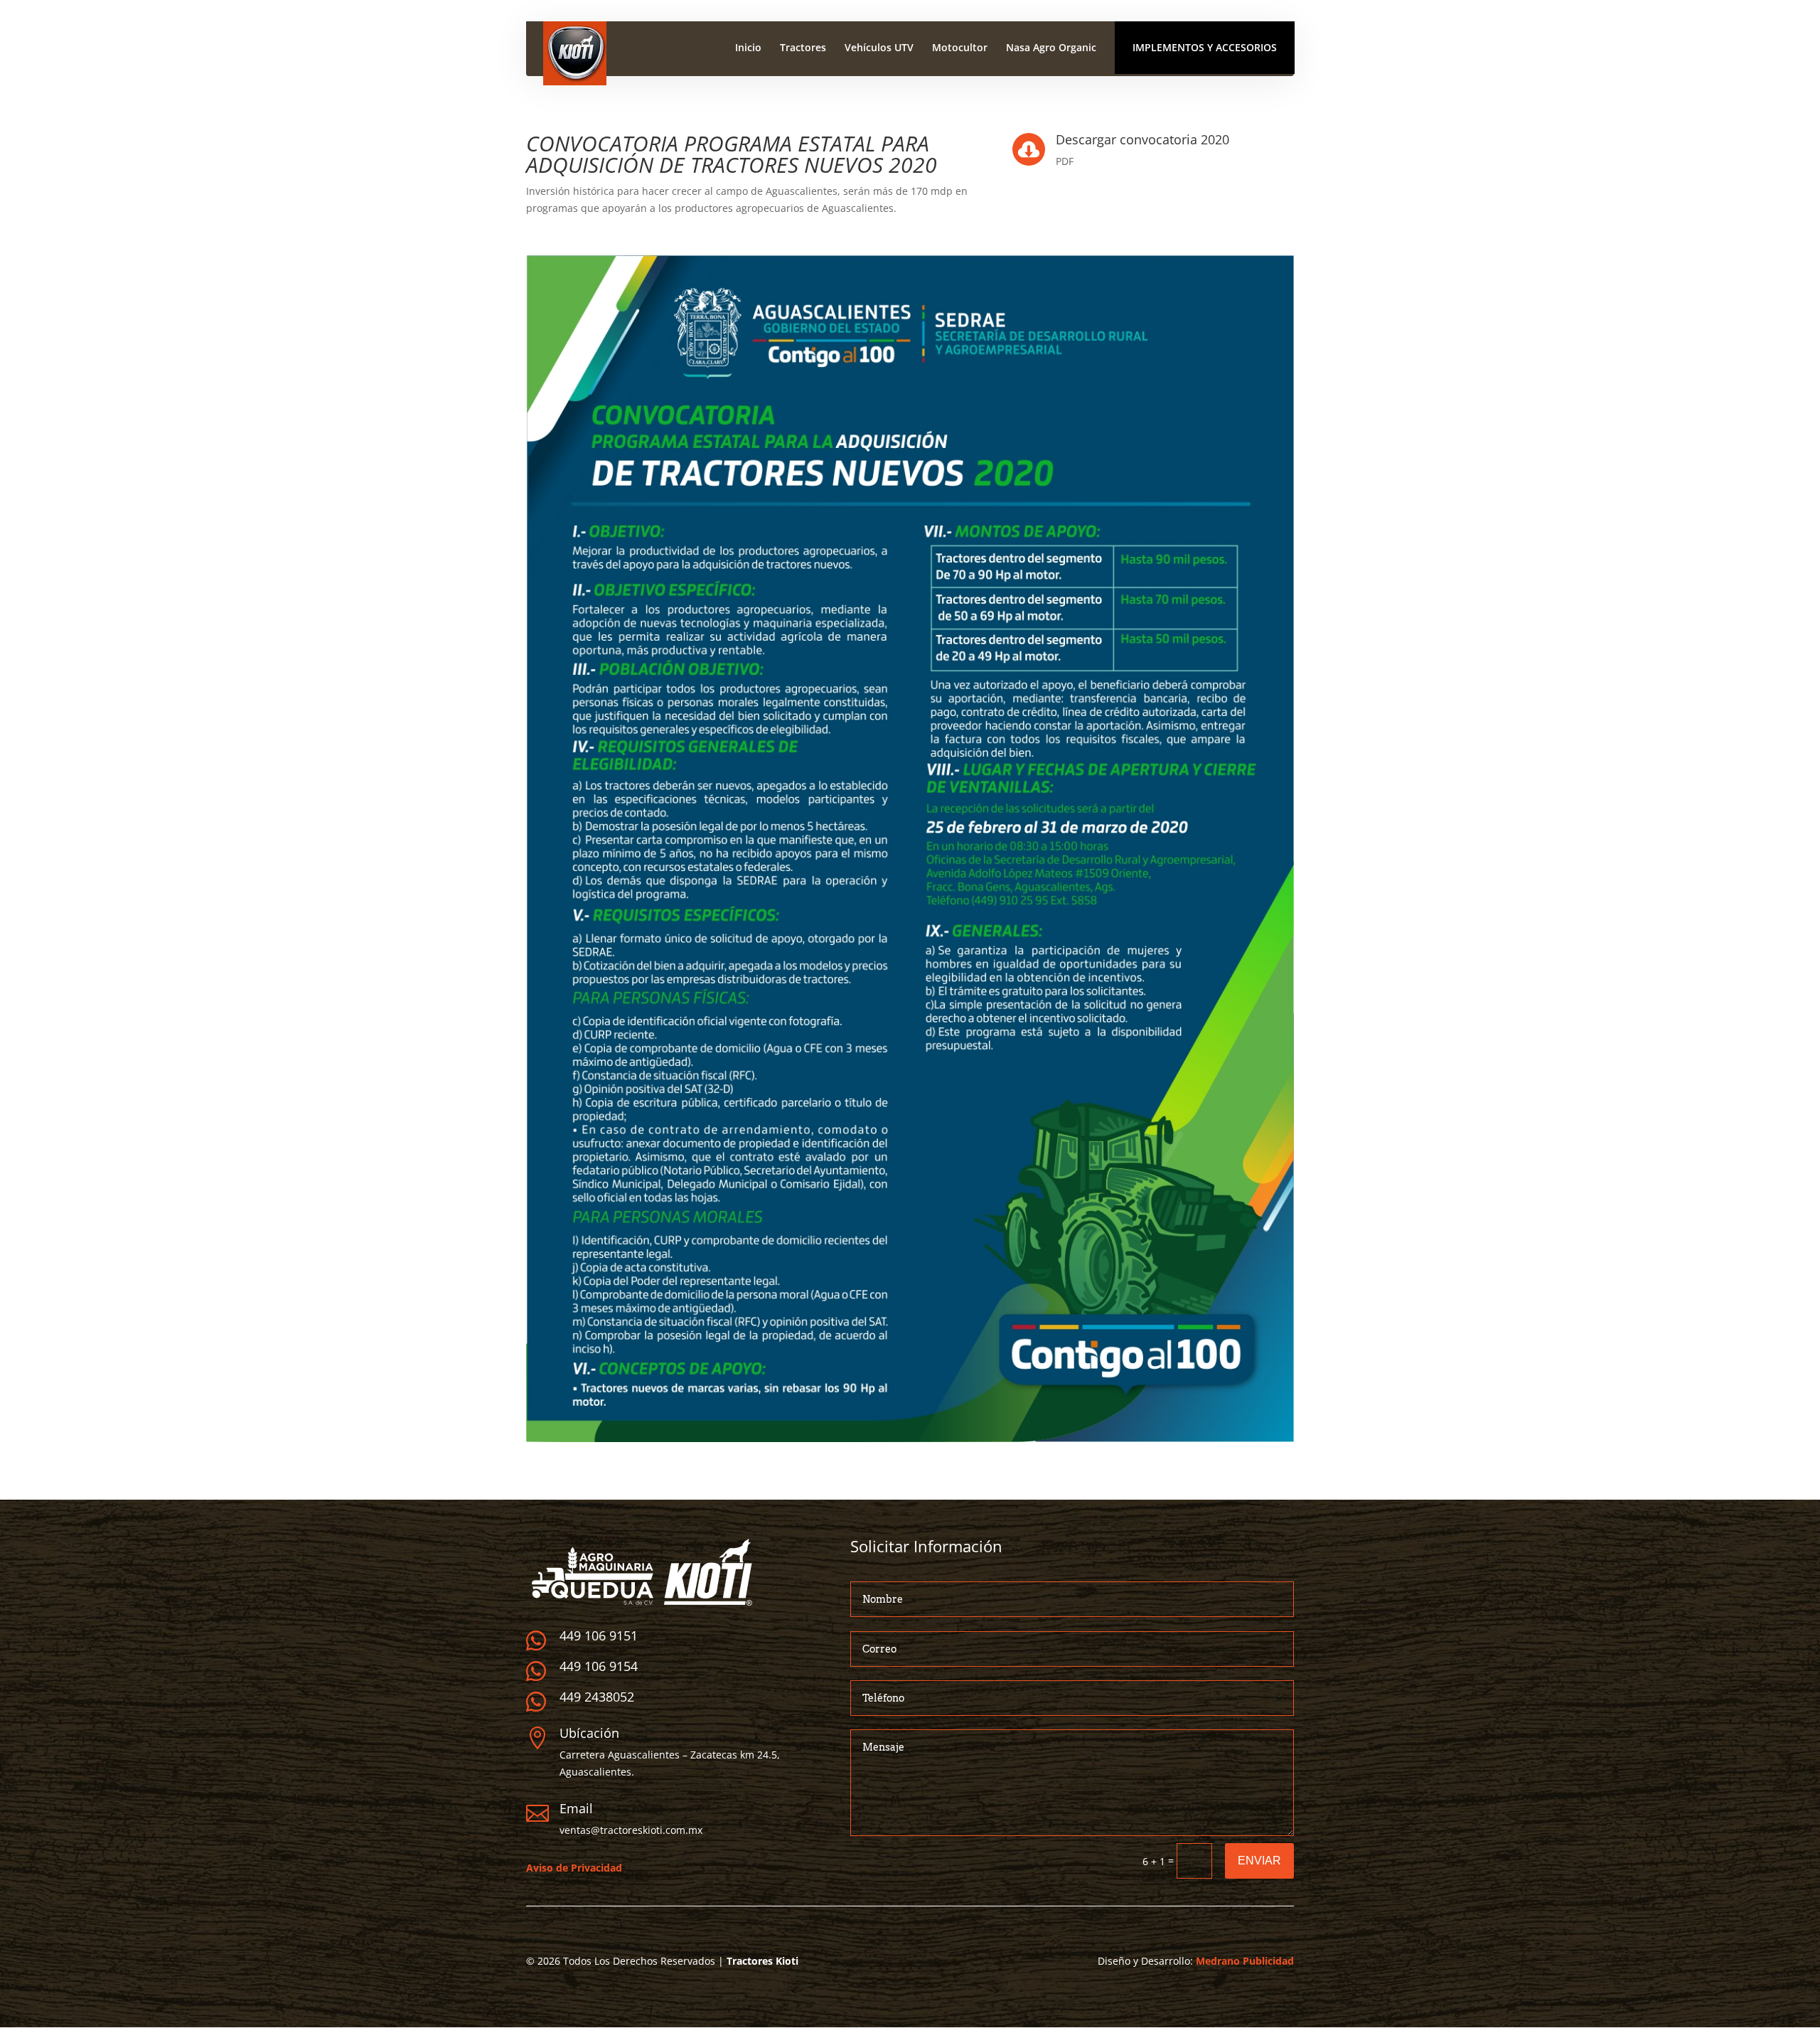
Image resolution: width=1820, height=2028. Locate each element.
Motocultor (960, 48)
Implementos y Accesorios (1205, 47)
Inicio (748, 48)
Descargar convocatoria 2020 (1142, 139)
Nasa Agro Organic (1051, 48)
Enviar (1259, 1861)
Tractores (803, 48)
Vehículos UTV (879, 48)
